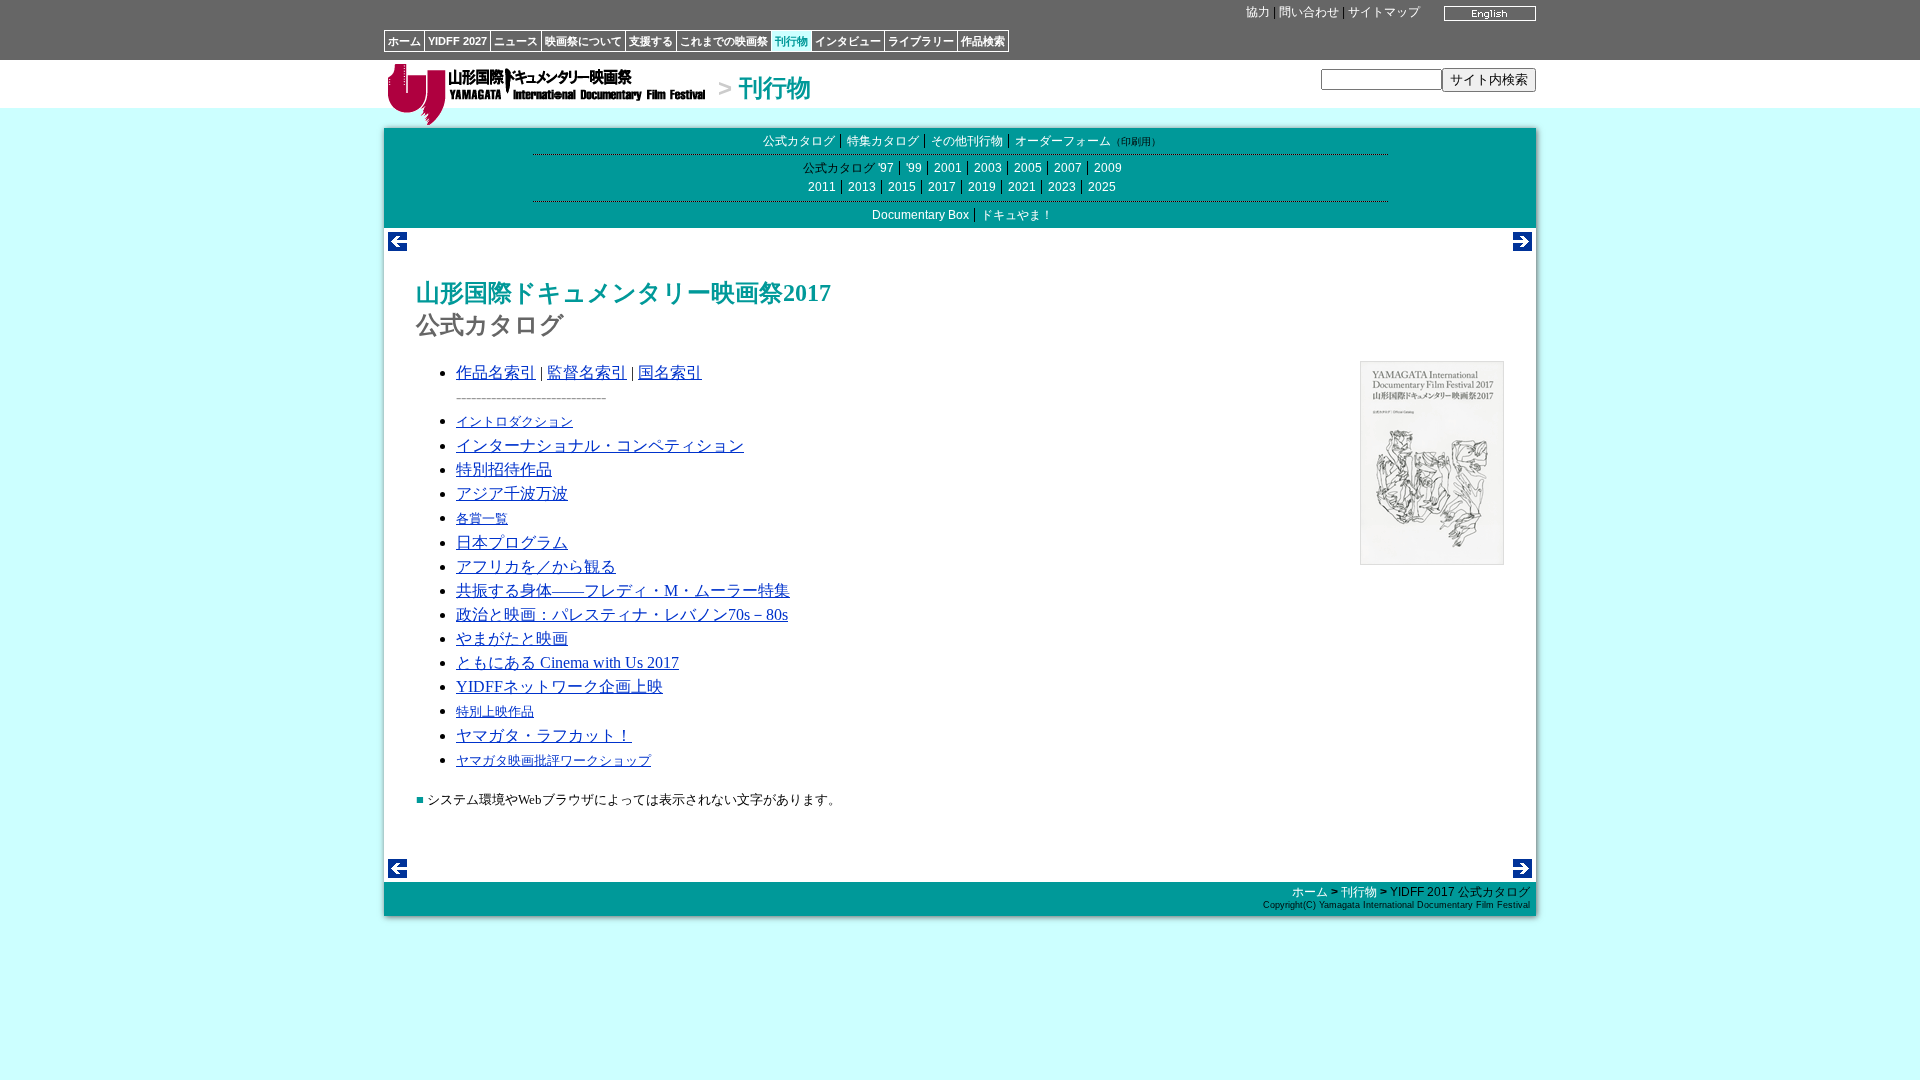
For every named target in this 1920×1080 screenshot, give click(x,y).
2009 (1108, 168)
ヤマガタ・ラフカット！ (544, 735)
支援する (651, 41)
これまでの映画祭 (724, 41)
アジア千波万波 (512, 493)
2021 (1022, 187)
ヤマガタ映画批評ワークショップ (553, 760)
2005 (1028, 168)
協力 (1258, 12)
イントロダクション (514, 421)
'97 (886, 168)
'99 (914, 168)
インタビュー (848, 41)
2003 (988, 168)
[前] (397, 245)
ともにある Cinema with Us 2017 (567, 662)
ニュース (516, 41)
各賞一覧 (482, 518)
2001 (948, 168)
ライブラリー (921, 41)
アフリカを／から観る (536, 566)
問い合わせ (1309, 12)
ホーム (404, 41)
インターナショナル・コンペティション (600, 445)
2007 (1068, 168)
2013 (862, 187)
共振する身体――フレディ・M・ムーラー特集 (623, 590)
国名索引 (670, 372)
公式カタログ (799, 141)
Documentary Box (920, 215)
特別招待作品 (504, 469)
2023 (1062, 187)
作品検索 (983, 41)
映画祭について (583, 41)
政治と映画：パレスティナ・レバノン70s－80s (622, 614)
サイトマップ (1384, 12)
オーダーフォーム (1063, 141)
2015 (902, 187)
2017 (942, 187)
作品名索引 (496, 372)
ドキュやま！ (1017, 215)
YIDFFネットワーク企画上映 (559, 686)
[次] (1522, 245)
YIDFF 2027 (457, 41)
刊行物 (791, 41)
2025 (1102, 187)
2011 (822, 187)
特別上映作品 (495, 711)
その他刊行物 (967, 141)
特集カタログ (883, 141)
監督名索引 (587, 372)
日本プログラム (512, 542)
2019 (982, 187)
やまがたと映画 (512, 638)
